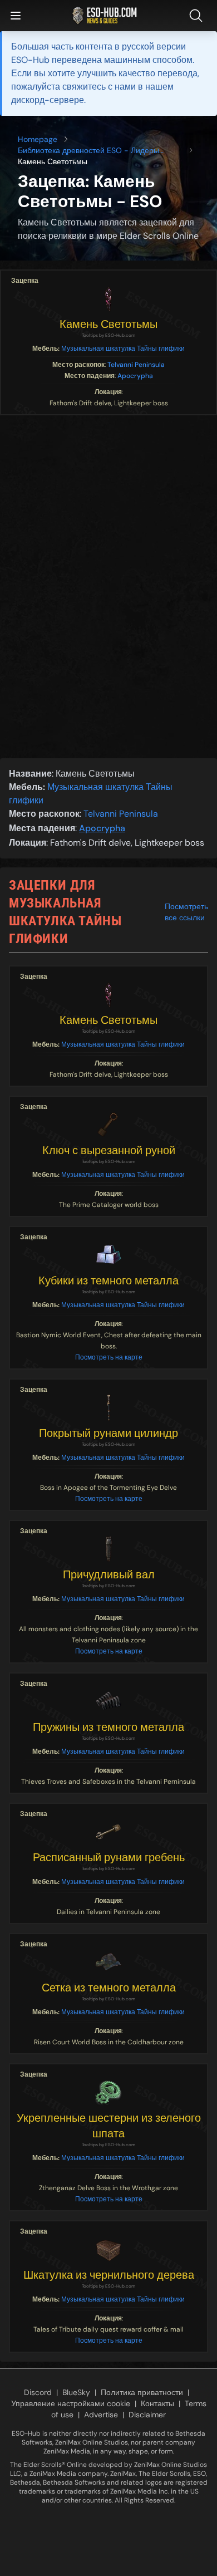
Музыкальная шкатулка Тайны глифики (123, 349)
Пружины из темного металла (108, 1727)
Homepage (38, 139)
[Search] (198, 16)
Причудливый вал (109, 1574)
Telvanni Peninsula (136, 365)
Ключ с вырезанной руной (109, 1150)
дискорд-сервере (48, 100)
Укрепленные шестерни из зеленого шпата (109, 2126)
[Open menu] (16, 16)
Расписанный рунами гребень (109, 1857)
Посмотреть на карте (109, 1357)
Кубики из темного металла (108, 1280)
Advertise (101, 2415)
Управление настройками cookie (71, 2403)
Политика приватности (142, 2392)
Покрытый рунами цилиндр (108, 1433)
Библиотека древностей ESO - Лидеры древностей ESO (88, 151)
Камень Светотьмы (108, 324)
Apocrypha (135, 376)
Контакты (157, 2403)
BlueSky (76, 2392)
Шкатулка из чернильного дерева (109, 2275)
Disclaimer (147, 2415)
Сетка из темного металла (109, 1988)
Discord (38, 2392)
